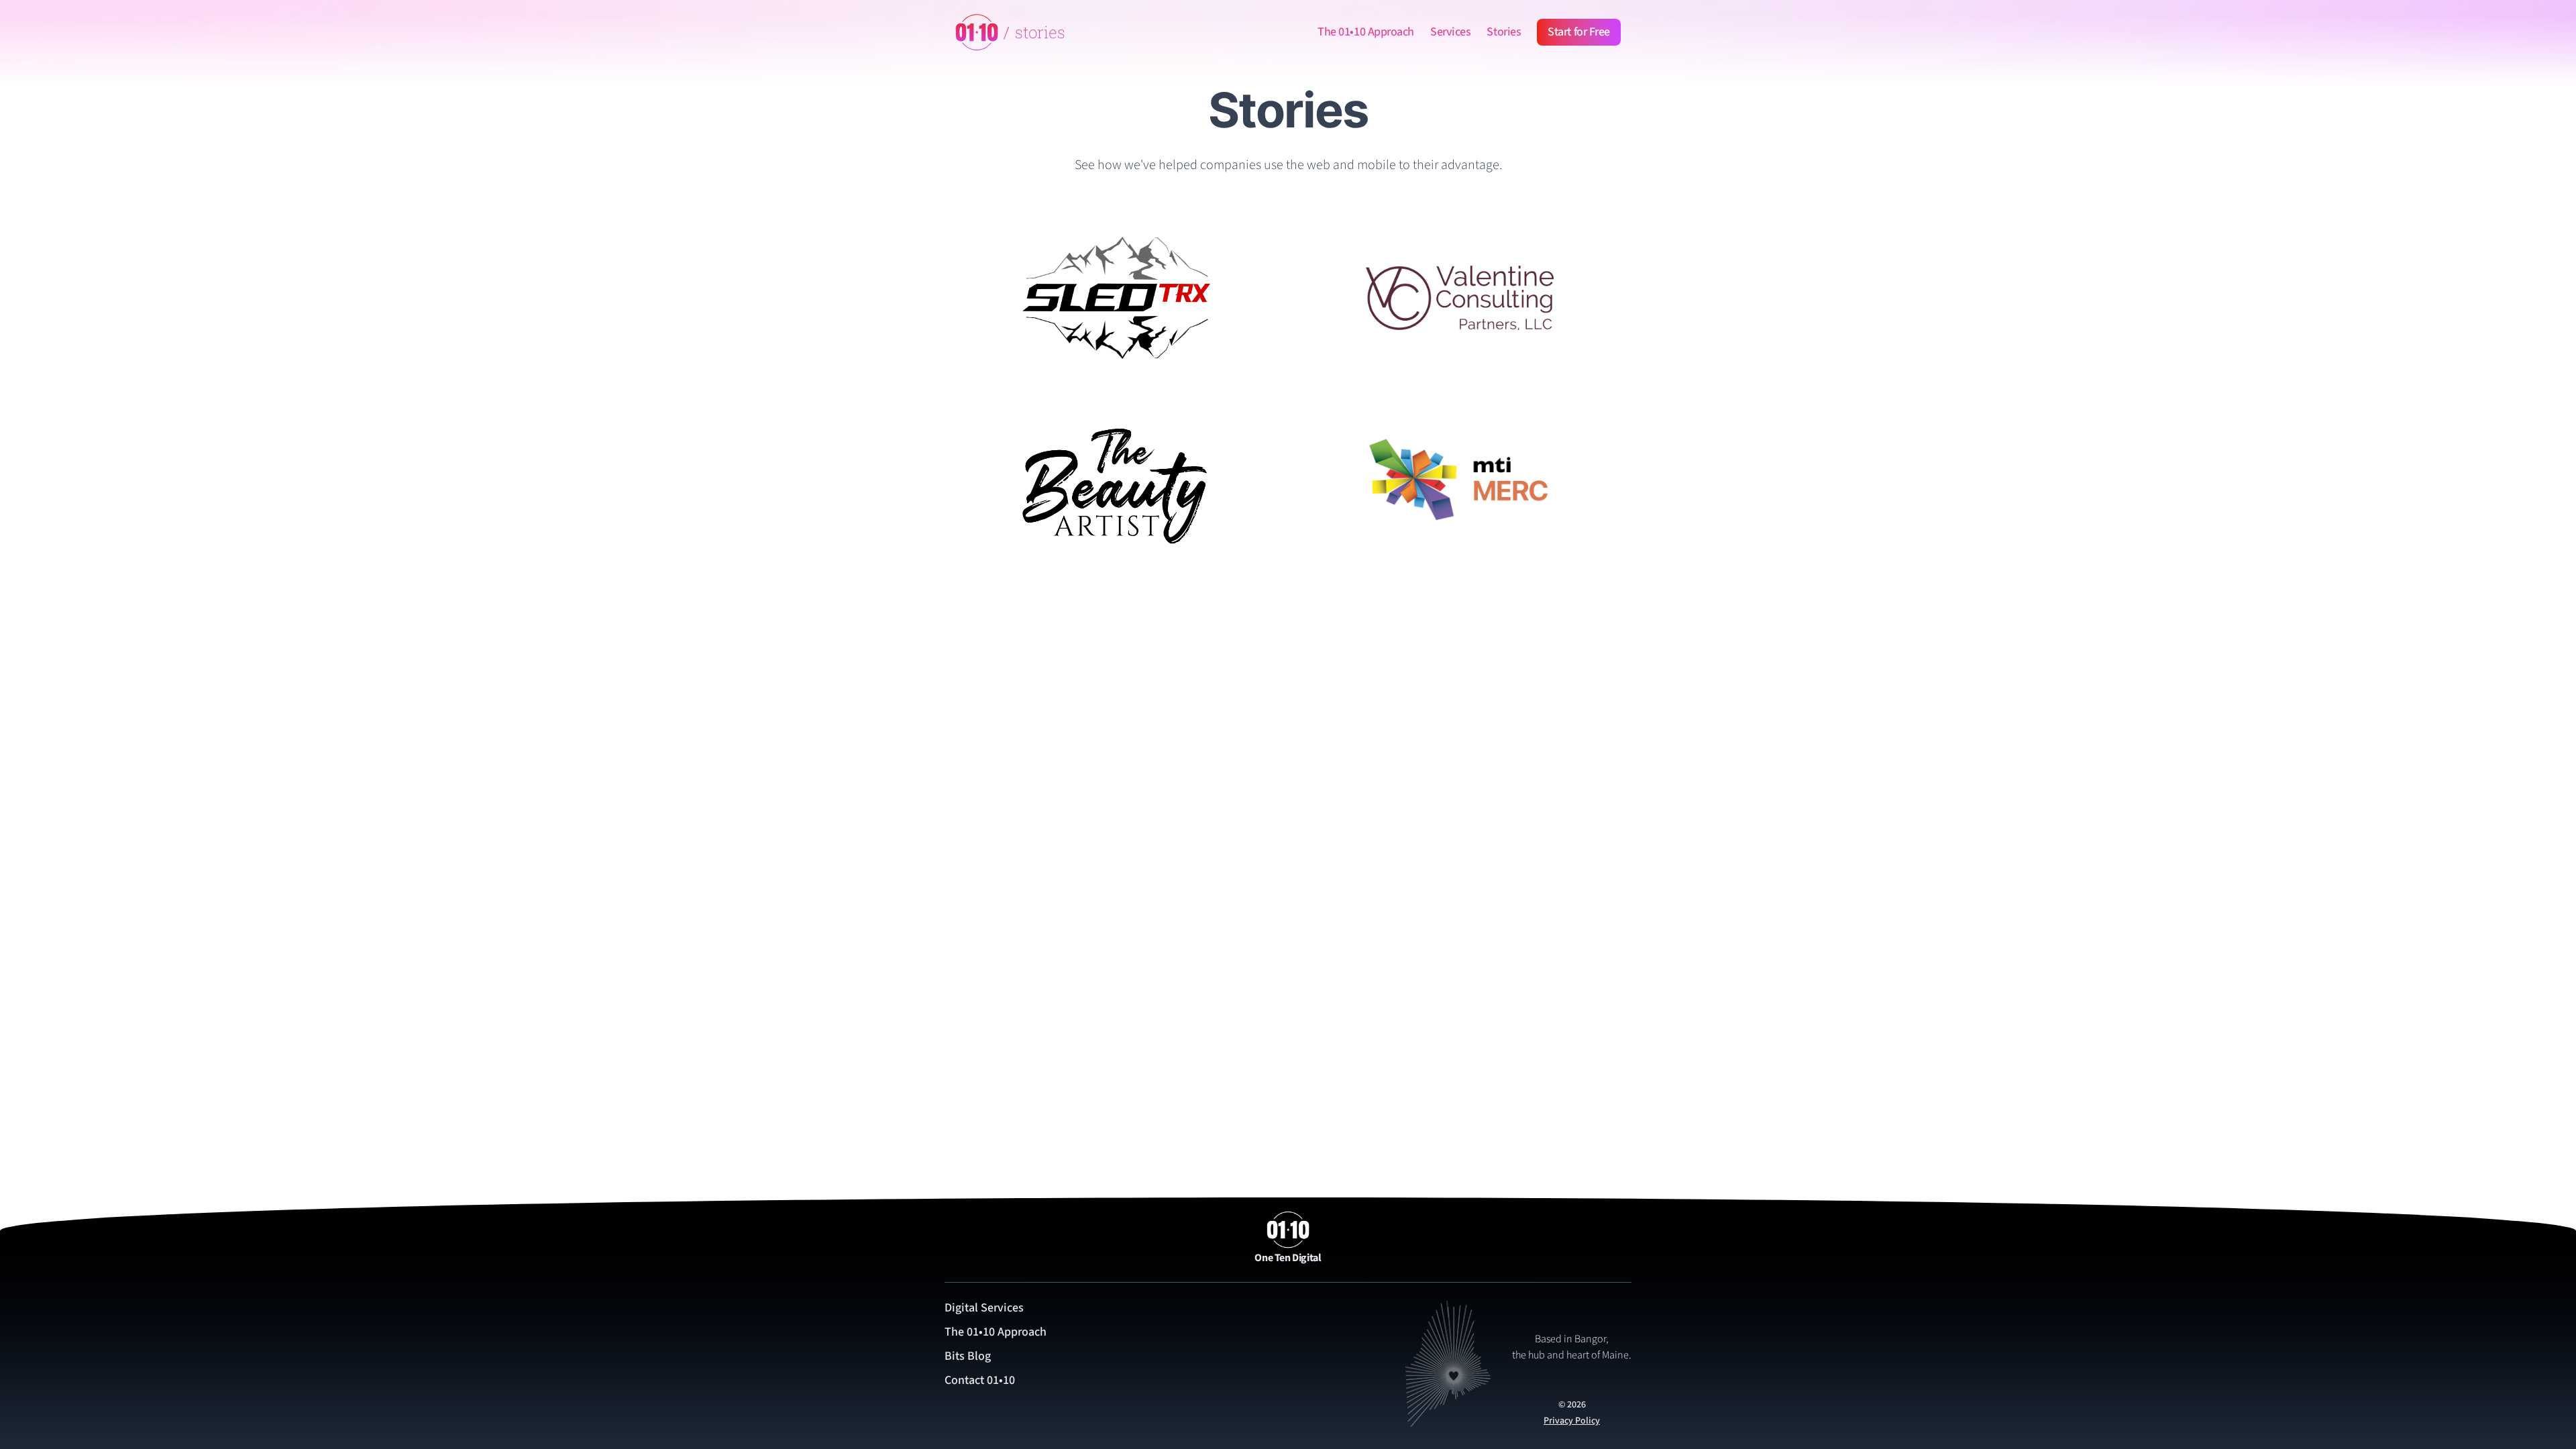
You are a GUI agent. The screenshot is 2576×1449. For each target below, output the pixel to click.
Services (1450, 32)
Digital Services (984, 1308)
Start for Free (1579, 32)
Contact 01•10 (980, 1380)
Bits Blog (968, 1356)
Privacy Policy (1572, 1421)
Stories (1504, 32)
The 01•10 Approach (1366, 32)
